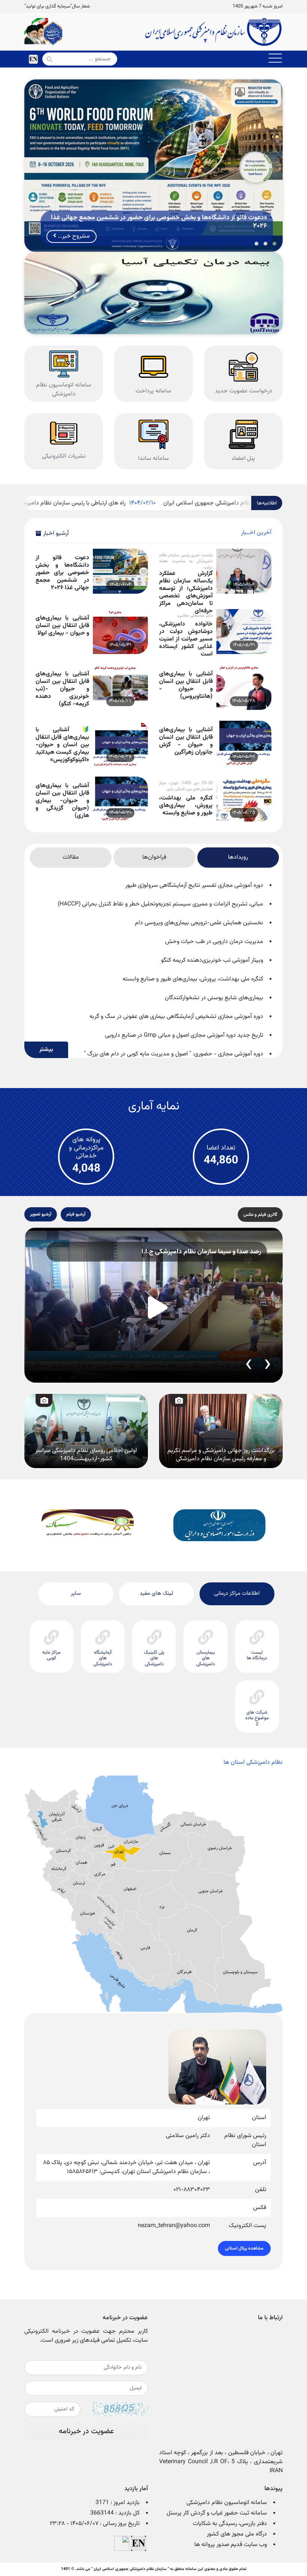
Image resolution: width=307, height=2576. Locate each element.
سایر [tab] (76, 1593)
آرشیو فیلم (76, 1214)
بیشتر (46, 1050)
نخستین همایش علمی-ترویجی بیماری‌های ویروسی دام (199, 923)
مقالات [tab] (71, 857)
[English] (33, 59)
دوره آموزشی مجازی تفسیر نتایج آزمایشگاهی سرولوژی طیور (194, 885)
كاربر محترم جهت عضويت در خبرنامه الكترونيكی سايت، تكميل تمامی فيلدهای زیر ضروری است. (86, 2336)
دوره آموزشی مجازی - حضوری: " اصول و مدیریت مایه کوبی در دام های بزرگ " (174, 1054)
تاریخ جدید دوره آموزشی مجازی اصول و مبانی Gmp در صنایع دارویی (184, 1035)
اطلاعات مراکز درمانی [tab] (237, 1593)
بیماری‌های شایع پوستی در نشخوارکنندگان (214, 998)
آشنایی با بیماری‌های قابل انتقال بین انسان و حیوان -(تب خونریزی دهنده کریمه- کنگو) (62, 685)
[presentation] (268, 1365)
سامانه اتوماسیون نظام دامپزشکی (227, 2503)
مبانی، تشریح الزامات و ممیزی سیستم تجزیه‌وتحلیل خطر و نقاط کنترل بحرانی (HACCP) (160, 904)
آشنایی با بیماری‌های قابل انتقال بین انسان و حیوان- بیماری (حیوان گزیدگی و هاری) (62, 796)
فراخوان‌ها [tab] (154, 857)
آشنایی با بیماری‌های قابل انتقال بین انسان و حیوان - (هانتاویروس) (186, 685)
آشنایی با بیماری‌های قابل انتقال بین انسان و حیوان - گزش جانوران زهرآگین (186, 740)
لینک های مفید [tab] (156, 1593)
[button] (274, 244)
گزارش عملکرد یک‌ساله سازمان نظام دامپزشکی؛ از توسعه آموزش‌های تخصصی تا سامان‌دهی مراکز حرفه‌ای (186, 584)
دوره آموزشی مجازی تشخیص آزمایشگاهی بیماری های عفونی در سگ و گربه (176, 1017)
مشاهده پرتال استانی (244, 2248)
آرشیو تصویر (41, 1214)
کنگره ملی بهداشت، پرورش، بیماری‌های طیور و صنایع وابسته (186, 806)
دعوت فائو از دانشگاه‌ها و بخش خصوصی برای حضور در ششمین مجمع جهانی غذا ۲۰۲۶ (62, 568)
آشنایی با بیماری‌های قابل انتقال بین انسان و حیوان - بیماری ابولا (62, 626)
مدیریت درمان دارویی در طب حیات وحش (214, 942)
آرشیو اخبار (56, 534)
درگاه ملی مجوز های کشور (237, 2534)
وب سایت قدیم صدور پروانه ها (231, 2545)
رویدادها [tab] (238, 857)
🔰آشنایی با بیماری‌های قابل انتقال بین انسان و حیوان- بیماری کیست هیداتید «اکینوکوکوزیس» (62, 740)
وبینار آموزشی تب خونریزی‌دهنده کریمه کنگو (212, 960)
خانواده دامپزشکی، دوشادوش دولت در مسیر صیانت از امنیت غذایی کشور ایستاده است (186, 635)
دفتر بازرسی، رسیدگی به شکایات (230, 2524)
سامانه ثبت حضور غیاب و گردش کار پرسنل (217, 2513)
